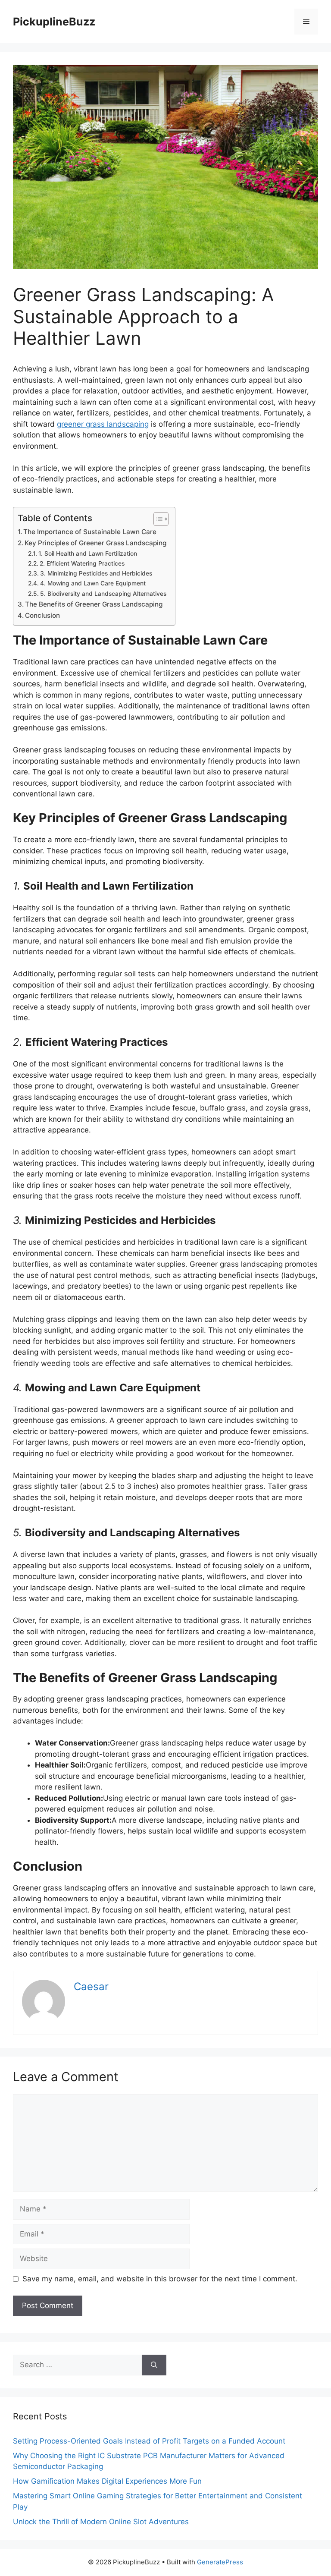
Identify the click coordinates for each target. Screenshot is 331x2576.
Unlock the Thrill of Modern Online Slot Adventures (101, 2522)
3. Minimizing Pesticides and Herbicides (96, 573)
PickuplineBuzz (54, 22)
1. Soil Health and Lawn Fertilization (88, 554)
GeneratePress (220, 2562)
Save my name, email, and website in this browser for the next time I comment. (160, 2279)
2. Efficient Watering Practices (82, 563)
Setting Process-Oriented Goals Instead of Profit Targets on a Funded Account (149, 2441)
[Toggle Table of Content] (157, 519)
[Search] (154, 2365)
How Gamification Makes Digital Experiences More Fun (107, 2481)
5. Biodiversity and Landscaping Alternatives (103, 594)
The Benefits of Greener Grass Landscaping (94, 604)
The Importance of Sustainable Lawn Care (90, 532)
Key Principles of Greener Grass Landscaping (95, 543)
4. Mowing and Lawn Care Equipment (93, 583)
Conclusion (42, 615)
